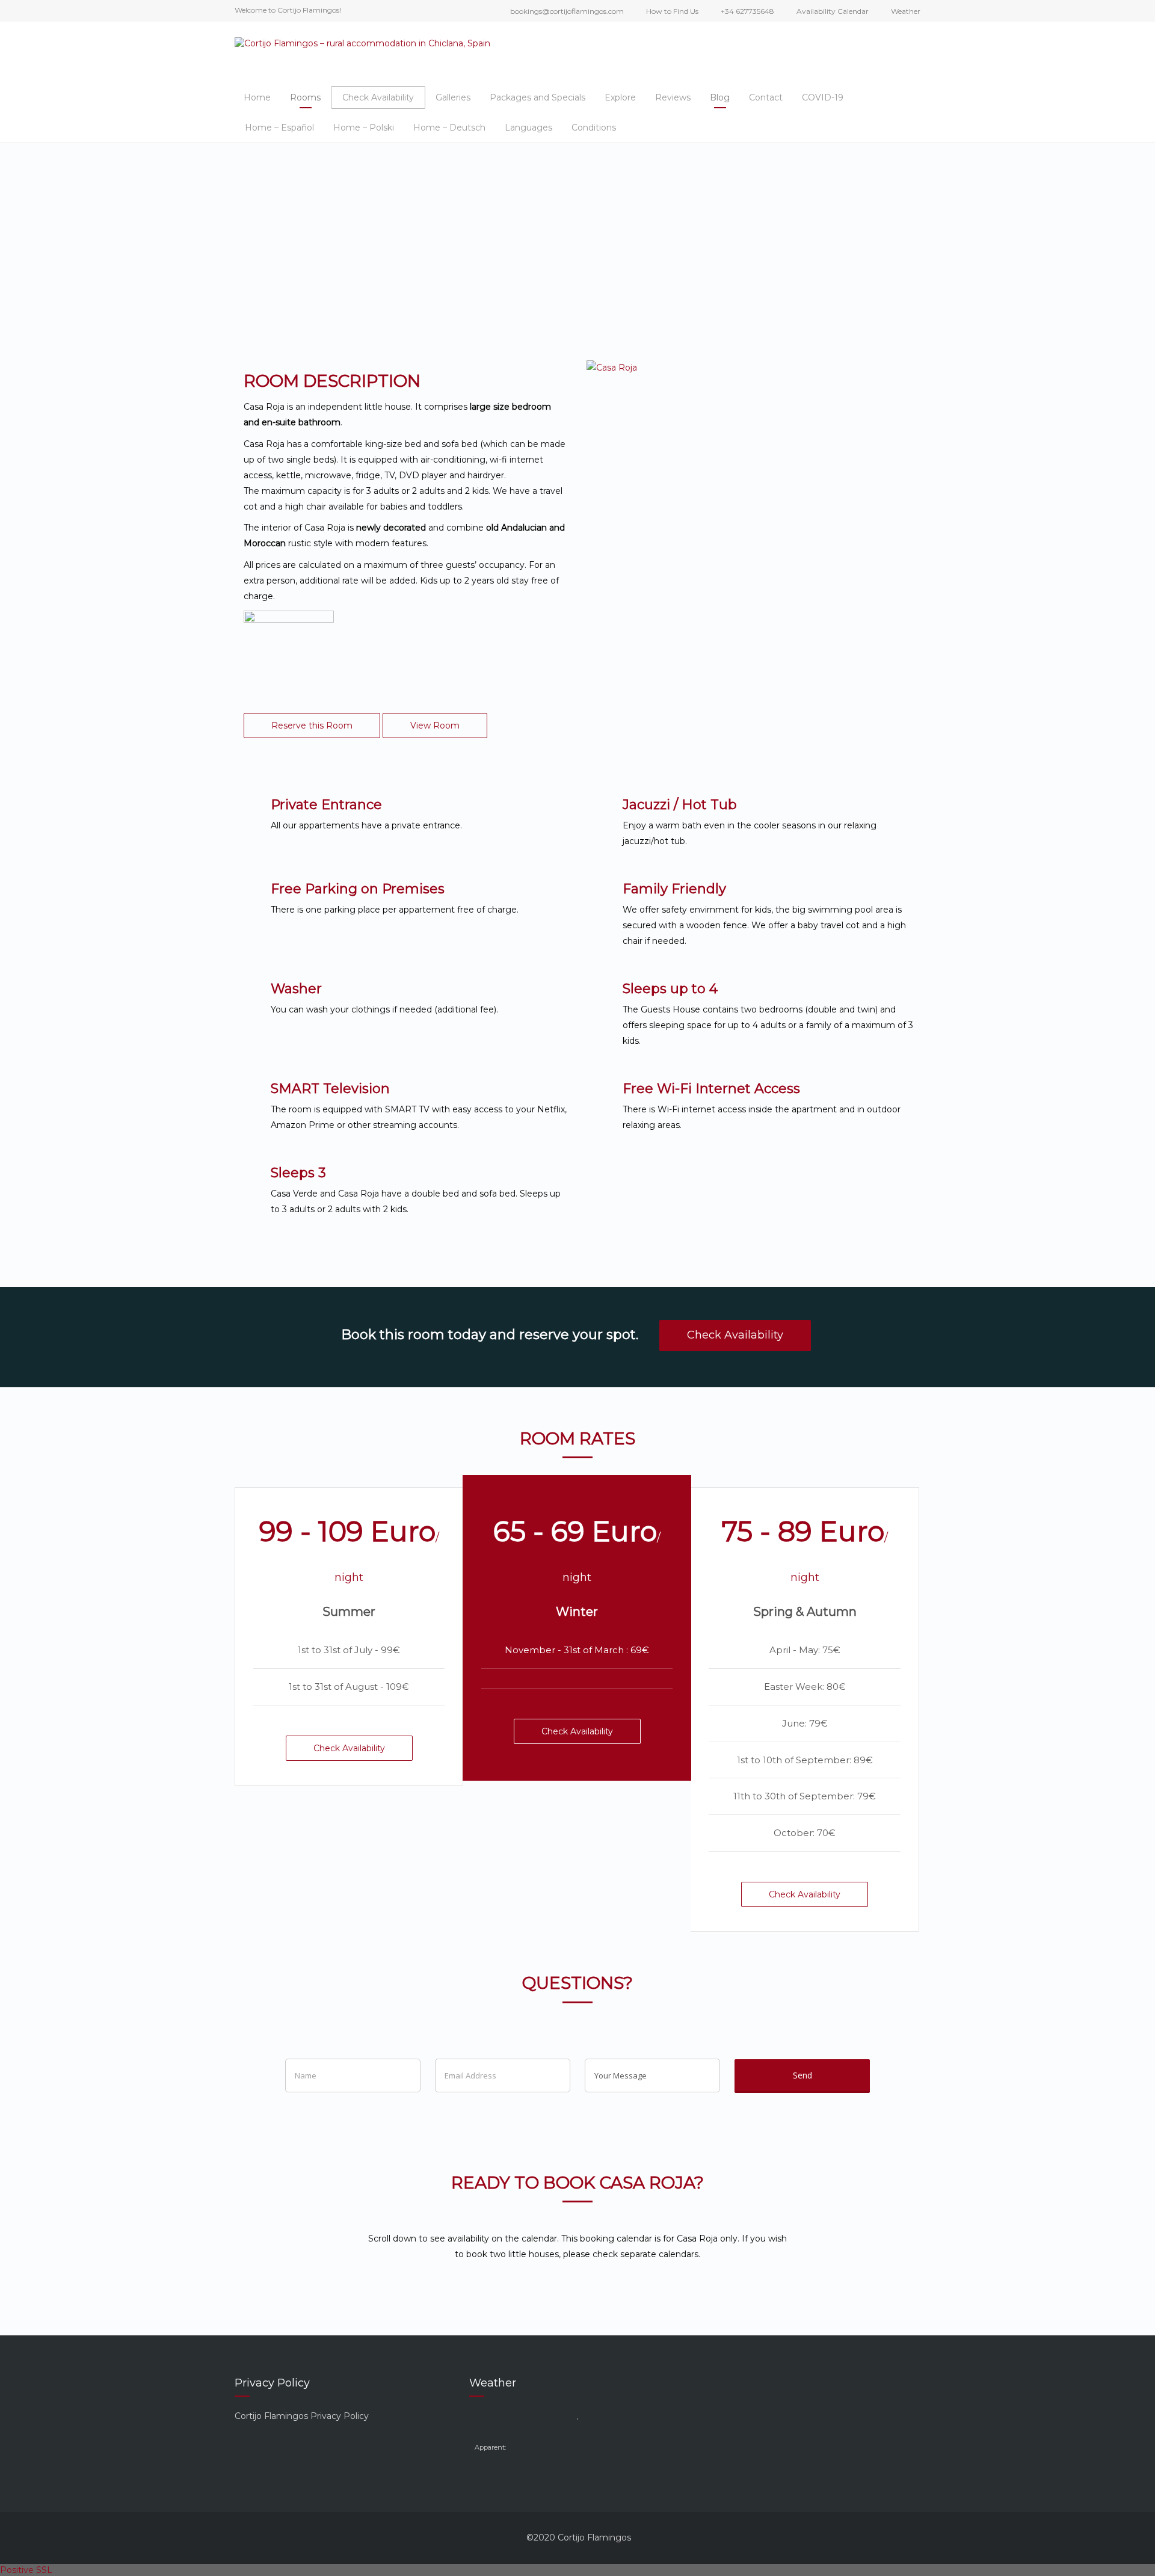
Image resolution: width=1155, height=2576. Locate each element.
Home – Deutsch (449, 128)
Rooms (305, 97)
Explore (620, 97)
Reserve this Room (312, 726)
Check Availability (378, 97)
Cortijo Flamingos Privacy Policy (302, 2416)
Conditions (594, 128)
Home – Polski (364, 128)
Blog (720, 97)
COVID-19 (823, 97)
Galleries (453, 97)
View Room (435, 726)
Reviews (673, 97)
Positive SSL (26, 2570)
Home (257, 97)
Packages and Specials (537, 97)
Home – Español (279, 128)
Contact (766, 97)
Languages (528, 128)
